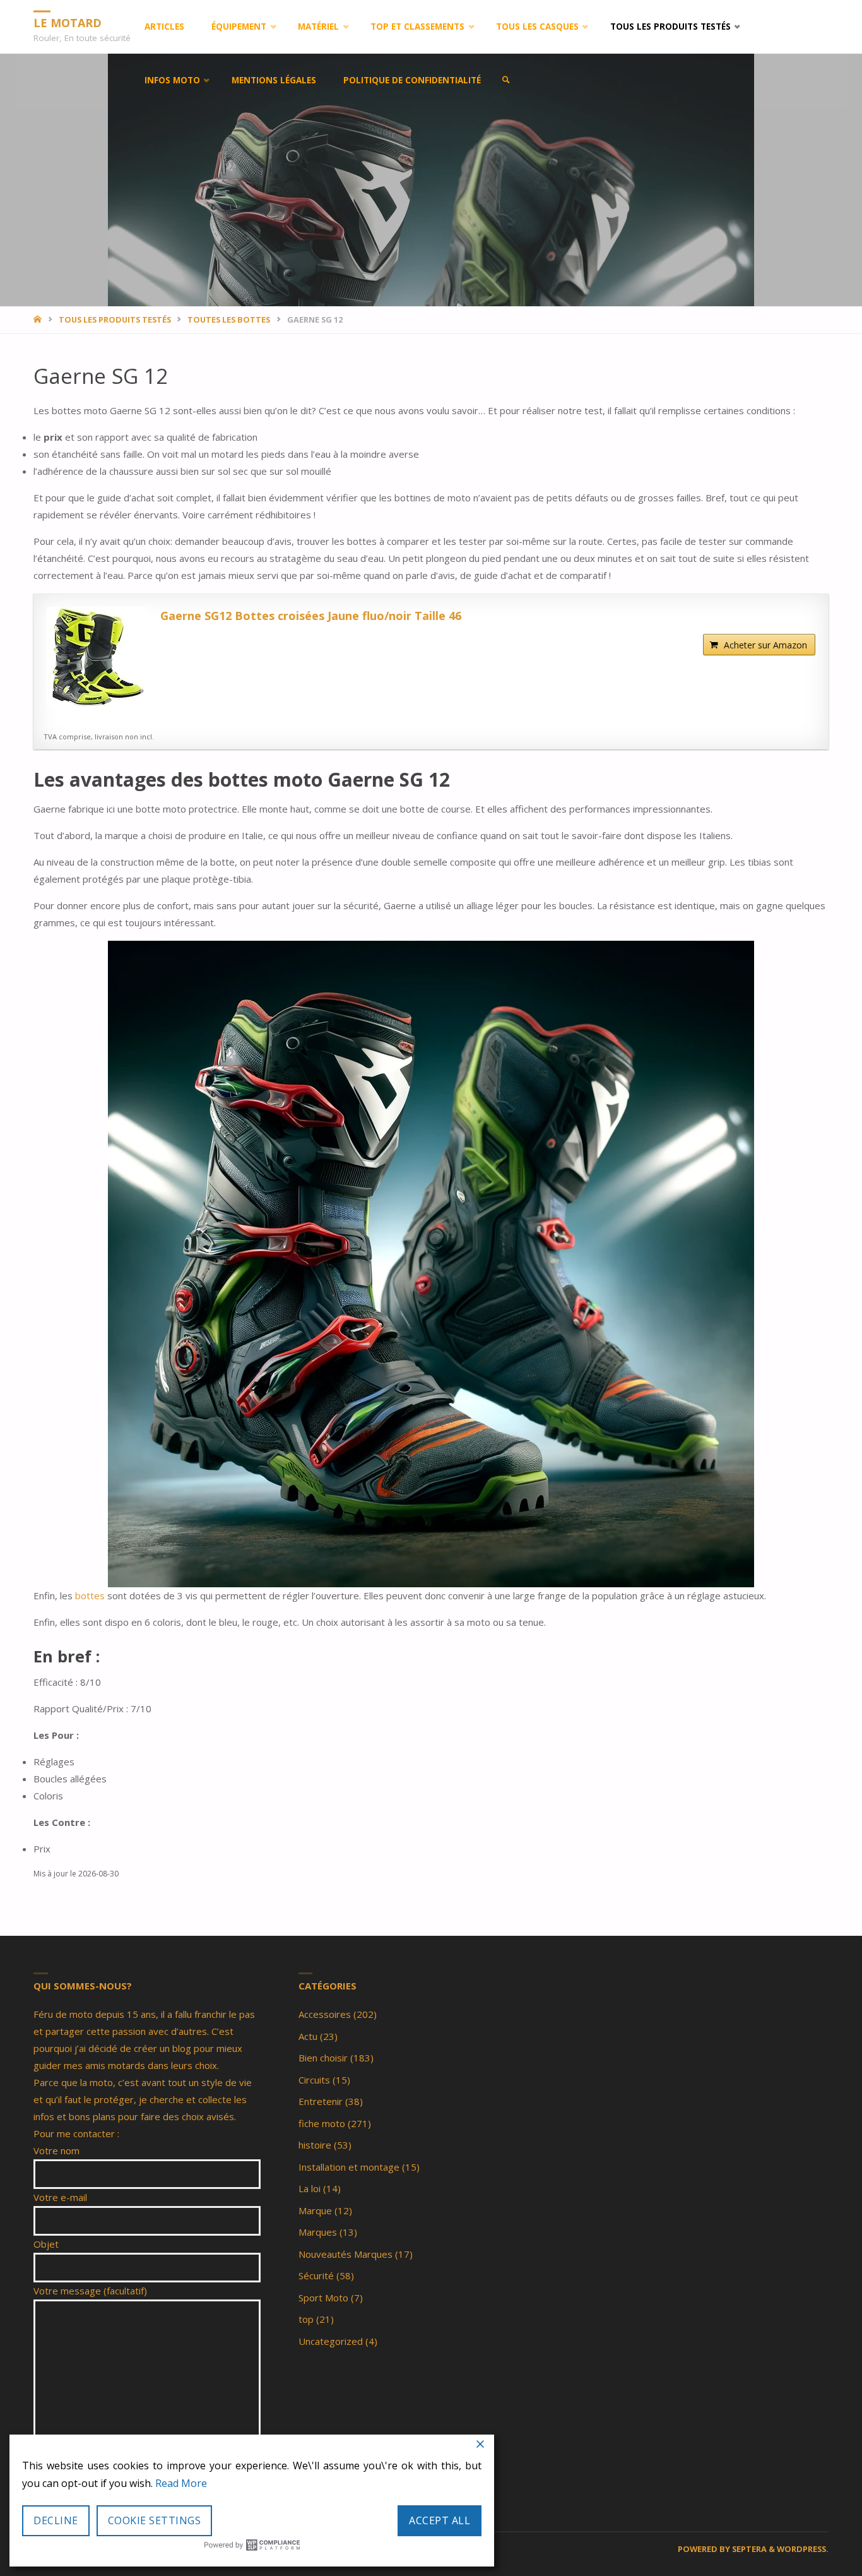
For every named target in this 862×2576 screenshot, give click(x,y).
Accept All (440, 2520)
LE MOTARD (68, 22)
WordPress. (803, 2549)
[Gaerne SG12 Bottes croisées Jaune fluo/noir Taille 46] (97, 657)
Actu (308, 2036)
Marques (318, 2232)
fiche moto (322, 2123)
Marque (315, 2210)
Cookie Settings (155, 2520)
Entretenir (321, 2101)
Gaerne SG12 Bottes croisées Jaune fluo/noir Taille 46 (311, 616)
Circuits (314, 2080)
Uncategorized (331, 2341)
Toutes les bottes (229, 319)
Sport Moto (323, 2298)
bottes (90, 1595)
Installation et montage (349, 2167)
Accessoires (325, 2014)
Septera (748, 2549)
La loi (310, 2188)
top (306, 2319)
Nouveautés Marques (345, 2254)
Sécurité (316, 2275)
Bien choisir (323, 2058)
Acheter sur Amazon (765, 645)
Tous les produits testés (115, 319)
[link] (506, 80)
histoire (315, 2145)
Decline (56, 2520)
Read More (181, 2483)
